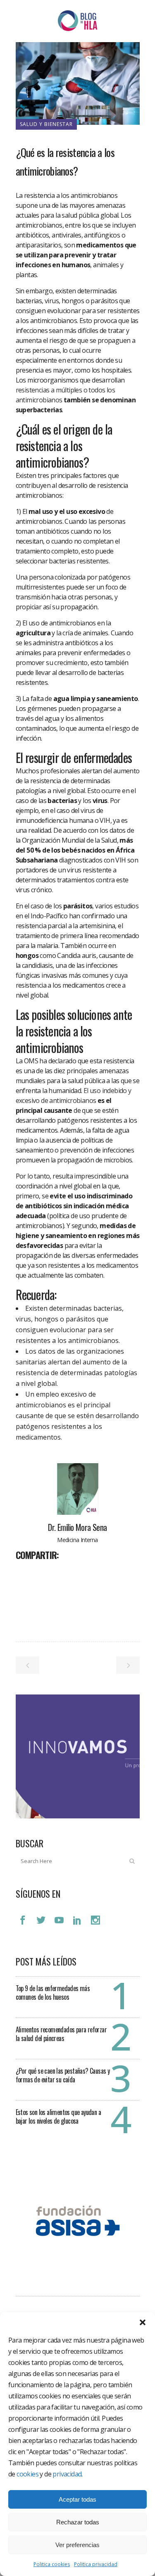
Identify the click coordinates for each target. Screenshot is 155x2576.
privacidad (67, 2474)
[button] (143, 2322)
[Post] (44, 1573)
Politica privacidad (96, 2564)
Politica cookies (52, 2564)
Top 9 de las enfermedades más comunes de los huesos (53, 1993)
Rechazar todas (78, 2522)
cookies (27, 2474)
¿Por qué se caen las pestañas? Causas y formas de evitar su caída (63, 2075)
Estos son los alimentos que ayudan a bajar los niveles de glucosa (58, 2116)
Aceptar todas (77, 2499)
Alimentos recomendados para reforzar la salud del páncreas (61, 2034)
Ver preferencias (77, 2545)
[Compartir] (25, 1573)
